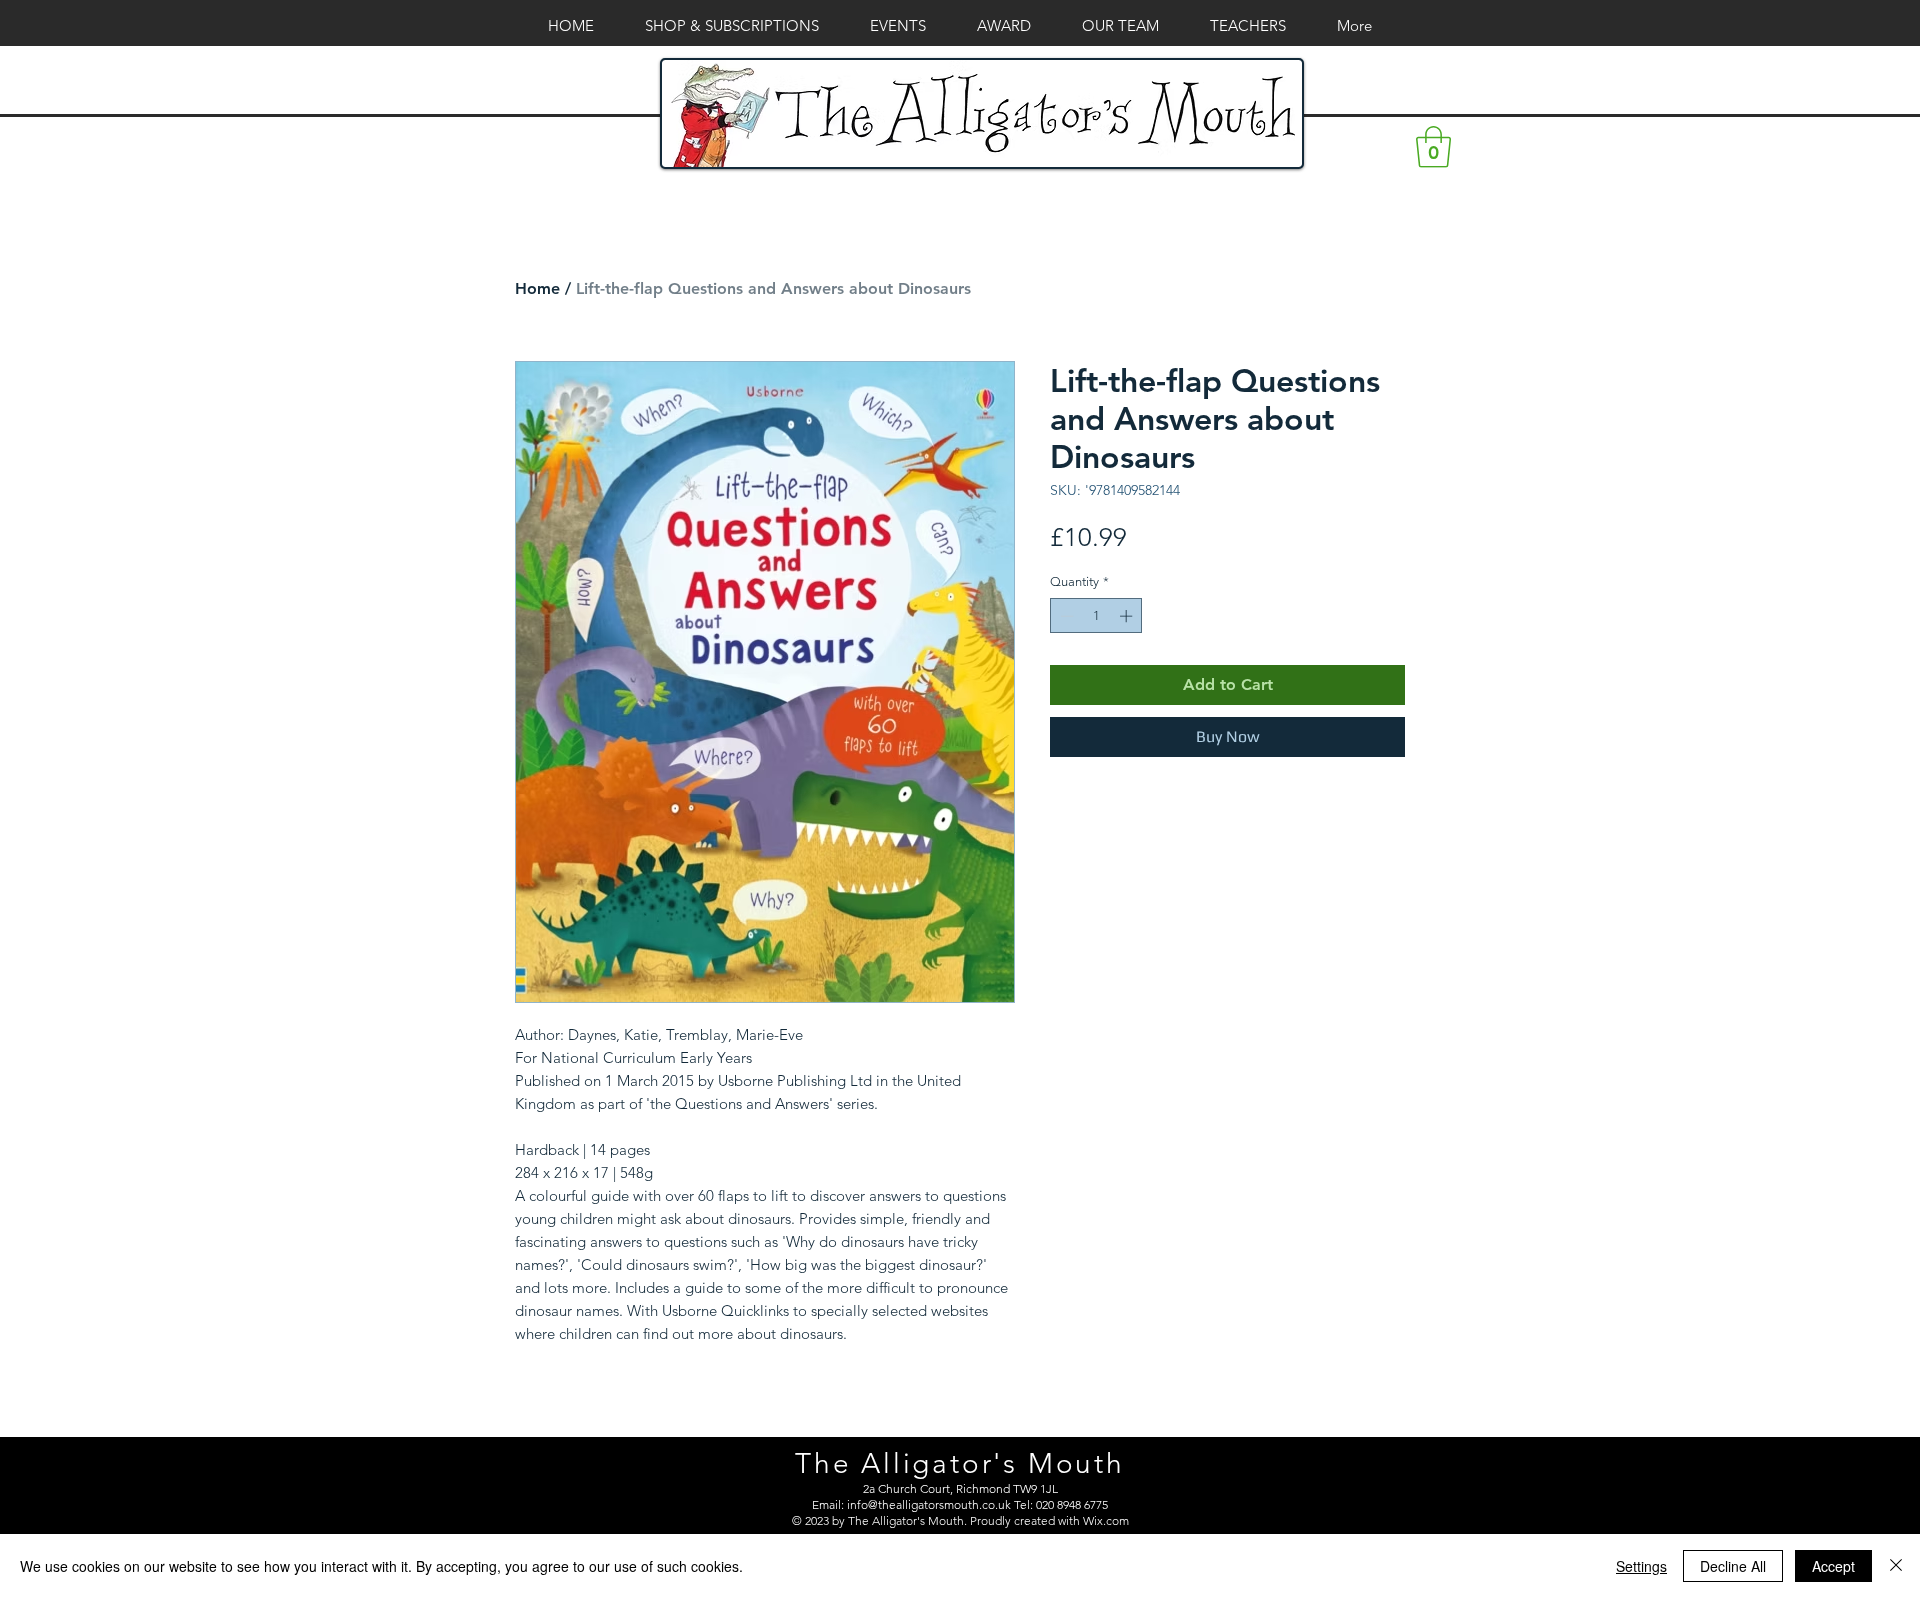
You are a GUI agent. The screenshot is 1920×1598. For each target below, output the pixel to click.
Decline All (1733, 1566)
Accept (1833, 1566)
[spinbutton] (1096, 616)
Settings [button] (1641, 1566)
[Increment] (1128, 616)
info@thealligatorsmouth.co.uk (929, 1504)
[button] (1433, 147)
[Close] (1896, 1566)
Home (537, 288)
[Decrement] (1065, 616)
